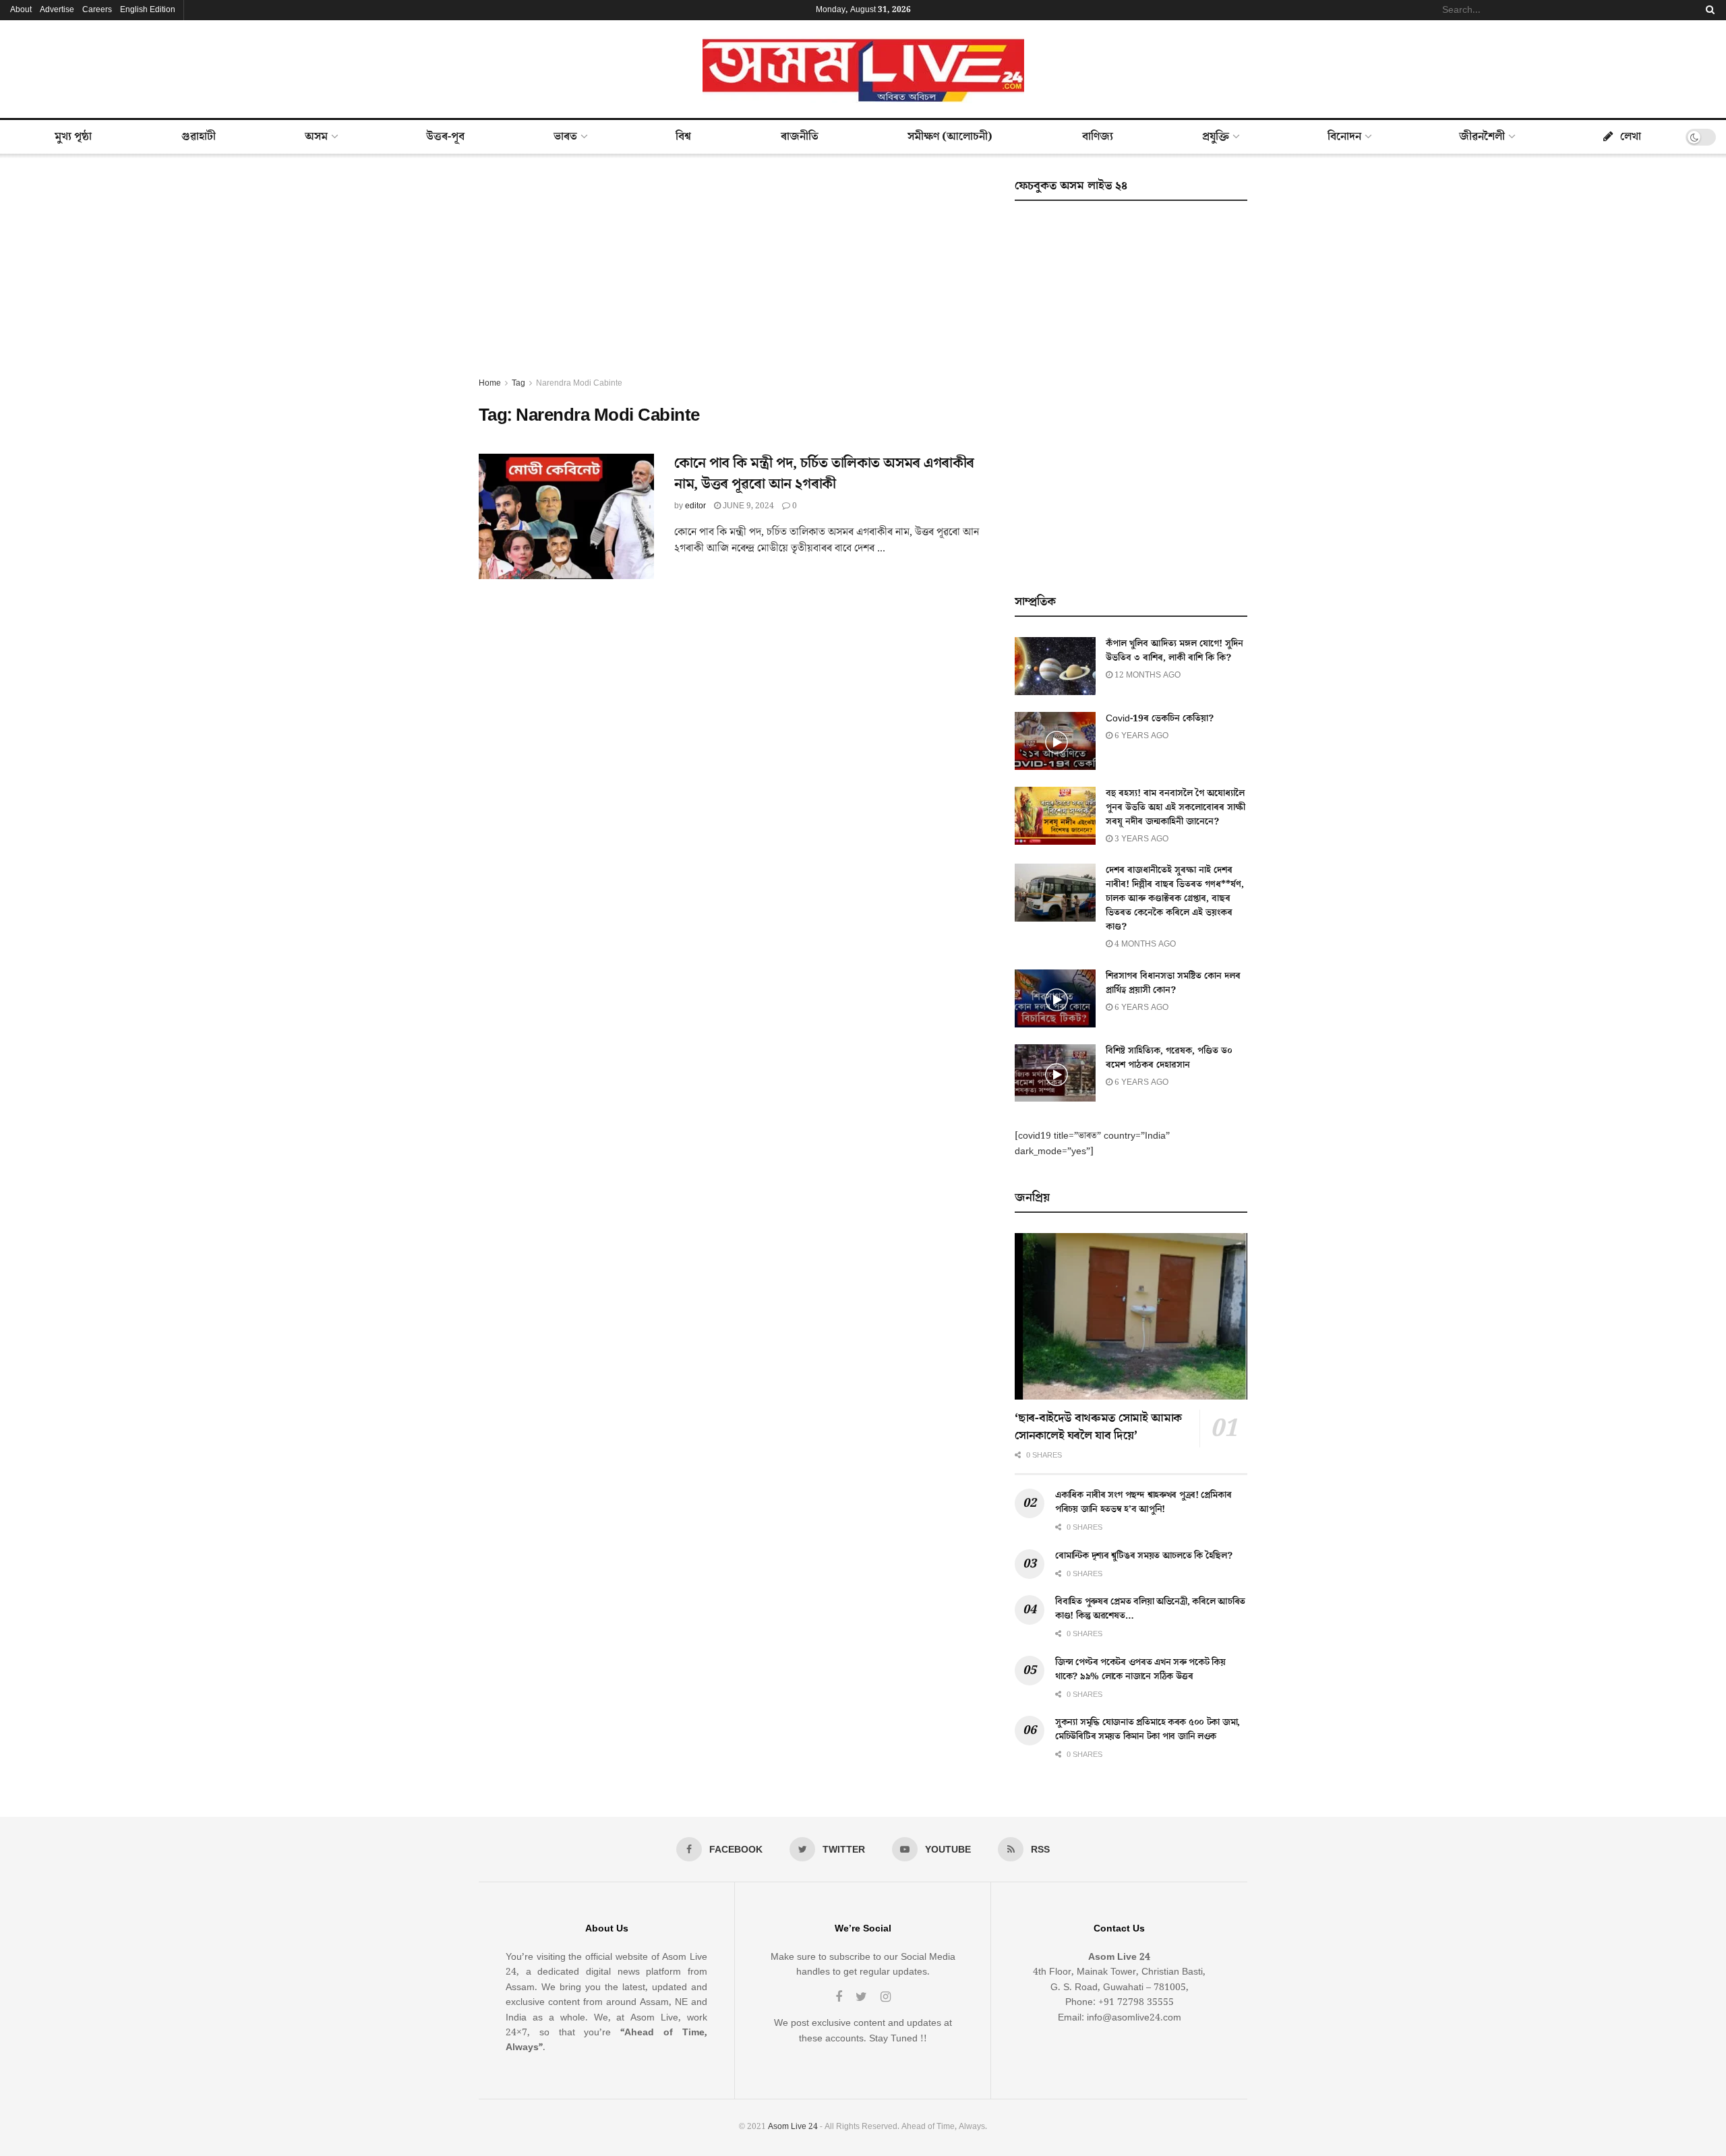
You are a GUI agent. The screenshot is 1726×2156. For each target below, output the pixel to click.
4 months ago (1144, 944)
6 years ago (1140, 736)
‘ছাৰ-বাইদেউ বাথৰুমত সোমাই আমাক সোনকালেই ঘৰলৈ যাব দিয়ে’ (1098, 1427)
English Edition (148, 10)
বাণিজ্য (1098, 137)
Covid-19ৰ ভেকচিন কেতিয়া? (1160, 719)
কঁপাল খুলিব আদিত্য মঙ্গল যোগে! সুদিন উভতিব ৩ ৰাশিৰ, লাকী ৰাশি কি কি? (1174, 651)
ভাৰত (565, 137)
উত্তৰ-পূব (445, 137)
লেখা (1631, 137)
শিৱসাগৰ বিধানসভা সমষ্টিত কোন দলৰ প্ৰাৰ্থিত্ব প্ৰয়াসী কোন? (1173, 983)
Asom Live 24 (793, 2127)
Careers (97, 10)
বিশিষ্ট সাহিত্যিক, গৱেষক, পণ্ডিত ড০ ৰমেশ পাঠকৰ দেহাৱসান (1169, 1058)
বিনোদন (1344, 137)
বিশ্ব (683, 137)
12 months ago (1147, 675)
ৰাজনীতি (800, 137)
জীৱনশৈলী (1482, 137)
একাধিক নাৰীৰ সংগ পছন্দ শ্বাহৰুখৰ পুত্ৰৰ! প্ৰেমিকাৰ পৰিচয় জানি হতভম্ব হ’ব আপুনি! (1143, 1502)
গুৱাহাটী (199, 137)
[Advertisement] (732, 275)
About (21, 10)
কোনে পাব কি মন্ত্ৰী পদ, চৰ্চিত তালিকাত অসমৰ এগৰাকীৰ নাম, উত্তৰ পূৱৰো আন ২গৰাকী (824, 474)
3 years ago (1140, 839)
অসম (316, 137)
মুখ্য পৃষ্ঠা (73, 137)
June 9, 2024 (747, 506)
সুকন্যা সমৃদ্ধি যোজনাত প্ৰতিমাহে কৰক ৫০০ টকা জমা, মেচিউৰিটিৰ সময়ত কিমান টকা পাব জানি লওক (1148, 1730)
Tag (518, 383)
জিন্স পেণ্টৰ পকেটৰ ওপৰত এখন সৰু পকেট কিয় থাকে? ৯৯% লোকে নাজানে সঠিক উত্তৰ (1140, 1670)
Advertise (57, 10)
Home (490, 383)
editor (695, 506)
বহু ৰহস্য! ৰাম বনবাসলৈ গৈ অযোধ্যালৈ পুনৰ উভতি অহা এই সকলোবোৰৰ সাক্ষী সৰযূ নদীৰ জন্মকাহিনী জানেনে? (1176, 808)
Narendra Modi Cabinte (579, 383)
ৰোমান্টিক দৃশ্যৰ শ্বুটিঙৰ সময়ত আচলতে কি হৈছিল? (1144, 1556)
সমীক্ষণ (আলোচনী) (950, 137)
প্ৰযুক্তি (1216, 137)
